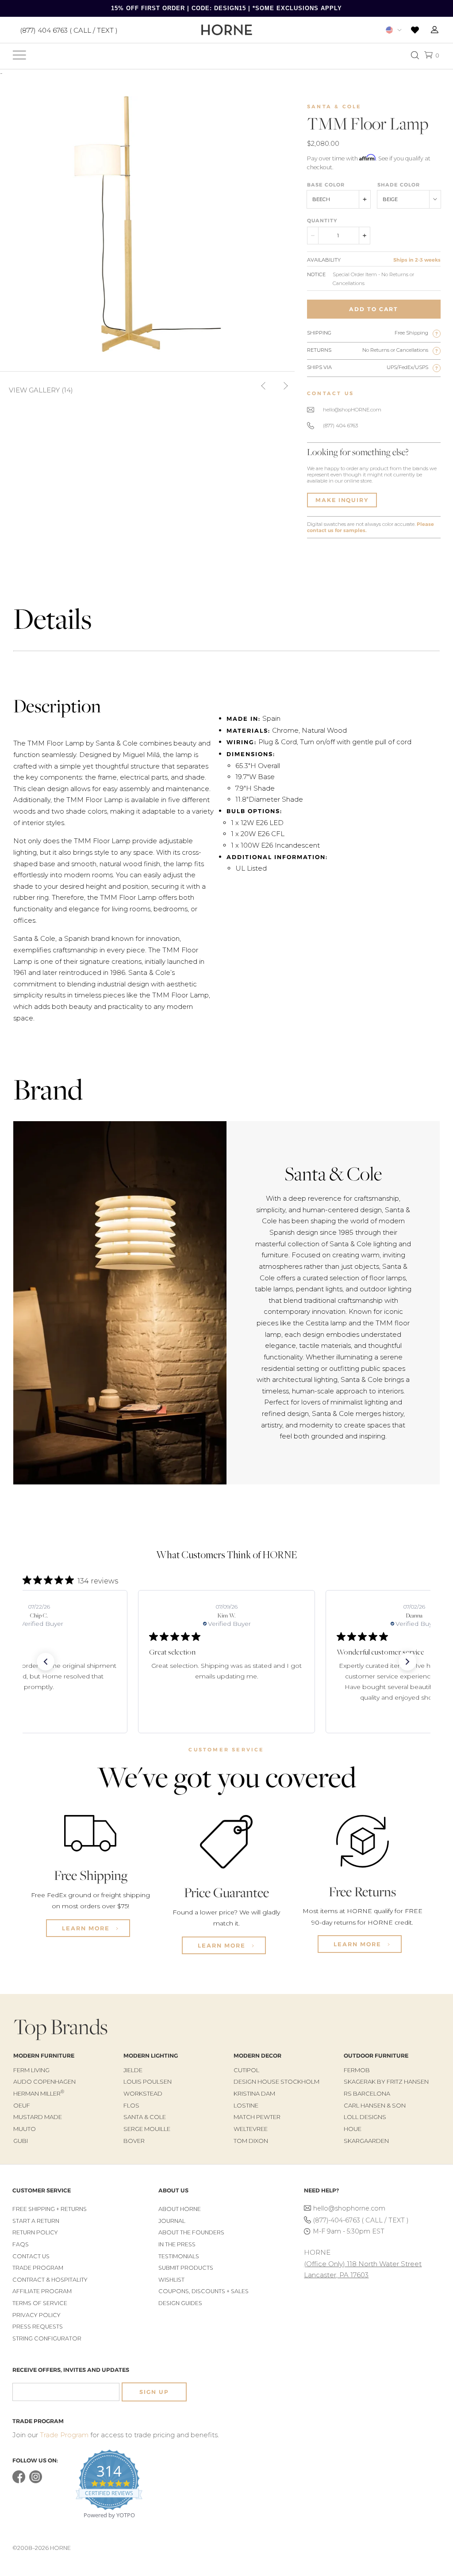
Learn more (87, 1928)
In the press (177, 2244)
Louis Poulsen (148, 2081)
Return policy (35, 2232)
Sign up (154, 2392)
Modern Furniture (44, 2056)
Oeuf (22, 2105)
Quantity (322, 221)
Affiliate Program (42, 2291)
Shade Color (399, 185)
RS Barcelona (367, 2093)
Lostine (246, 2105)
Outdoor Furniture (376, 2056)
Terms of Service (40, 2303)
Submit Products (186, 2268)
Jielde (133, 2070)
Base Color (326, 185)
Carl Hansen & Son (375, 2105)
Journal (172, 2221)
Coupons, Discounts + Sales (203, 2291)
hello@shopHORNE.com (352, 410)
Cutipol (246, 2070)
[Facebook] (19, 2481)
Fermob (357, 2070)
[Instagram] (36, 2481)
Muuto (25, 2129)
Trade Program (38, 2268)
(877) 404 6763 (340, 426)
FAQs (21, 2244)
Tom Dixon (251, 2141)
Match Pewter (257, 2117)
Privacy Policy (36, 2315)
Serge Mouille (147, 2129)
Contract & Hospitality (50, 2280)
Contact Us (31, 2256)
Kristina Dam (254, 2093)
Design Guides (180, 2303)
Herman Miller (39, 2093)
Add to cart (374, 309)
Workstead (143, 2093)
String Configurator (47, 2338)
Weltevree (251, 2129)
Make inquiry (342, 500)
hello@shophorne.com (349, 2208)
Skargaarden (366, 2141)
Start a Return (36, 2221)
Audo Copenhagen (44, 2081)
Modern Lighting (151, 2056)
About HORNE (180, 2209)
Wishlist (171, 2280)
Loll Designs (365, 2117)
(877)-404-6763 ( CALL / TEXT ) (361, 2220)
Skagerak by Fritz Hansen (386, 2081)
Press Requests (38, 2327)
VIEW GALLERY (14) (41, 390)
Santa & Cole (334, 107)
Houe (353, 2129)
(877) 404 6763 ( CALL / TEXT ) (69, 30)
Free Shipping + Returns (50, 2209)
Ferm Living (31, 2070)
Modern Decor (257, 2056)
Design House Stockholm (276, 2081)
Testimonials (179, 2256)
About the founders (191, 2232)
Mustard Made (38, 2117)
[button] (46, 1662)
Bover (134, 2141)
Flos (131, 2105)
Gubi (21, 2141)
